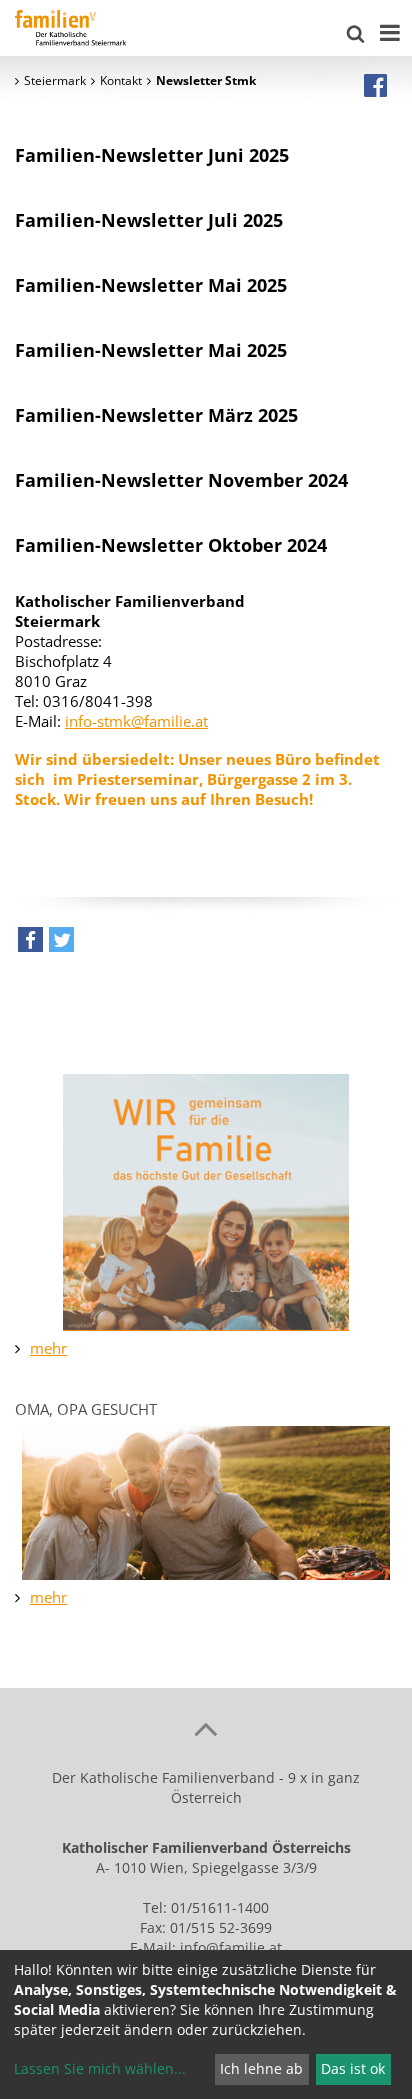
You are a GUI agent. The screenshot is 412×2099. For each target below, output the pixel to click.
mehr (48, 1348)
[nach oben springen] (206, 1728)
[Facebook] (375, 85)
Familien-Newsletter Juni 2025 (152, 155)
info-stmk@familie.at (136, 721)
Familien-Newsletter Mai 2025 (151, 285)
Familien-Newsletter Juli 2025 (149, 220)
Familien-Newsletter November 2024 (181, 480)
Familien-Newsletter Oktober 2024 (171, 545)
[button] (30, 944)
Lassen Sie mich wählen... (100, 2068)
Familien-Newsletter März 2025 (156, 415)
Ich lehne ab (261, 2068)
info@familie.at (231, 1947)
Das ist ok (353, 2068)
